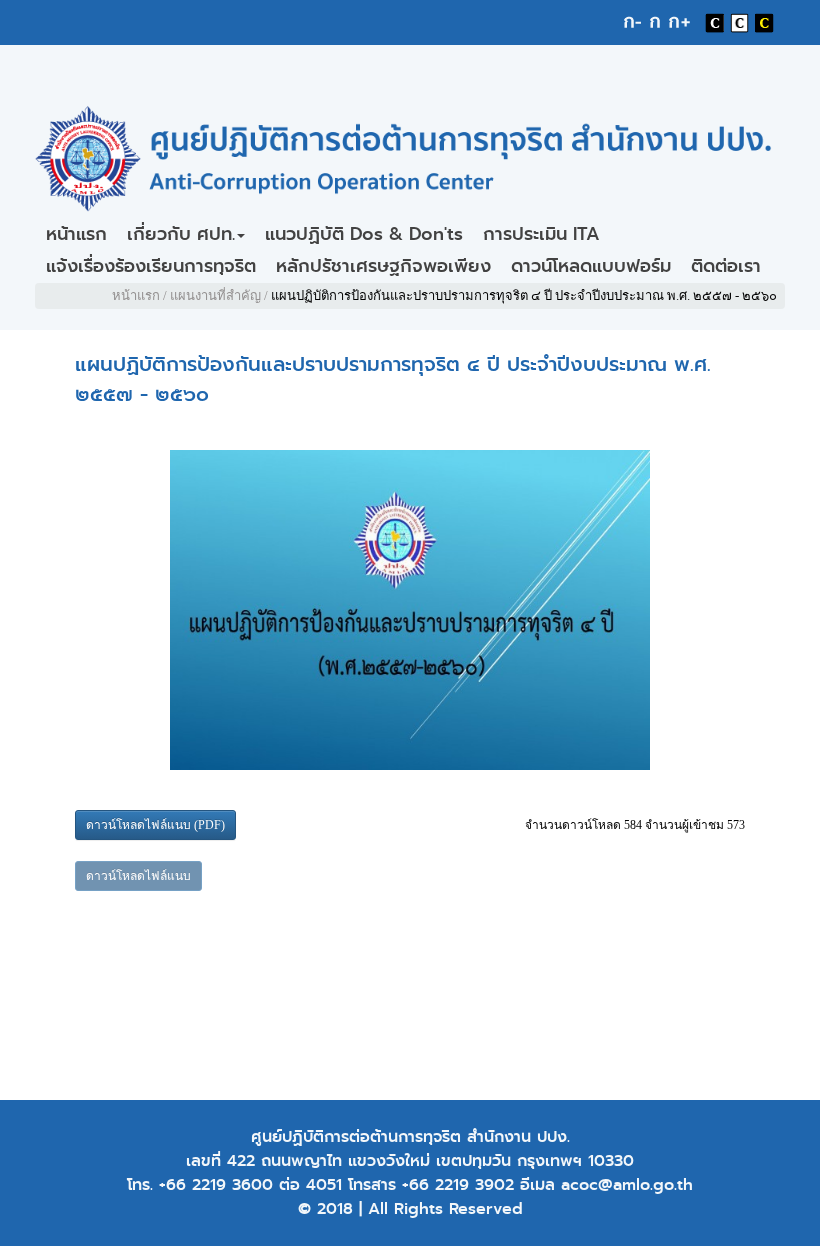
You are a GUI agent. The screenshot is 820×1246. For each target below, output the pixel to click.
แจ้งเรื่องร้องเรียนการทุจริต (151, 266)
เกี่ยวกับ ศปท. (181, 234)
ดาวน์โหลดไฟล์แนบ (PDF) (155, 825)
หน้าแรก (76, 234)
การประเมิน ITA (541, 234)
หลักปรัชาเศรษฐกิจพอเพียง (383, 266)
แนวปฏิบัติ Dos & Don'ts (364, 234)
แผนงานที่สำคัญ (215, 295)
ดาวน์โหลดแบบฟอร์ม (591, 266)
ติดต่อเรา (726, 266)
